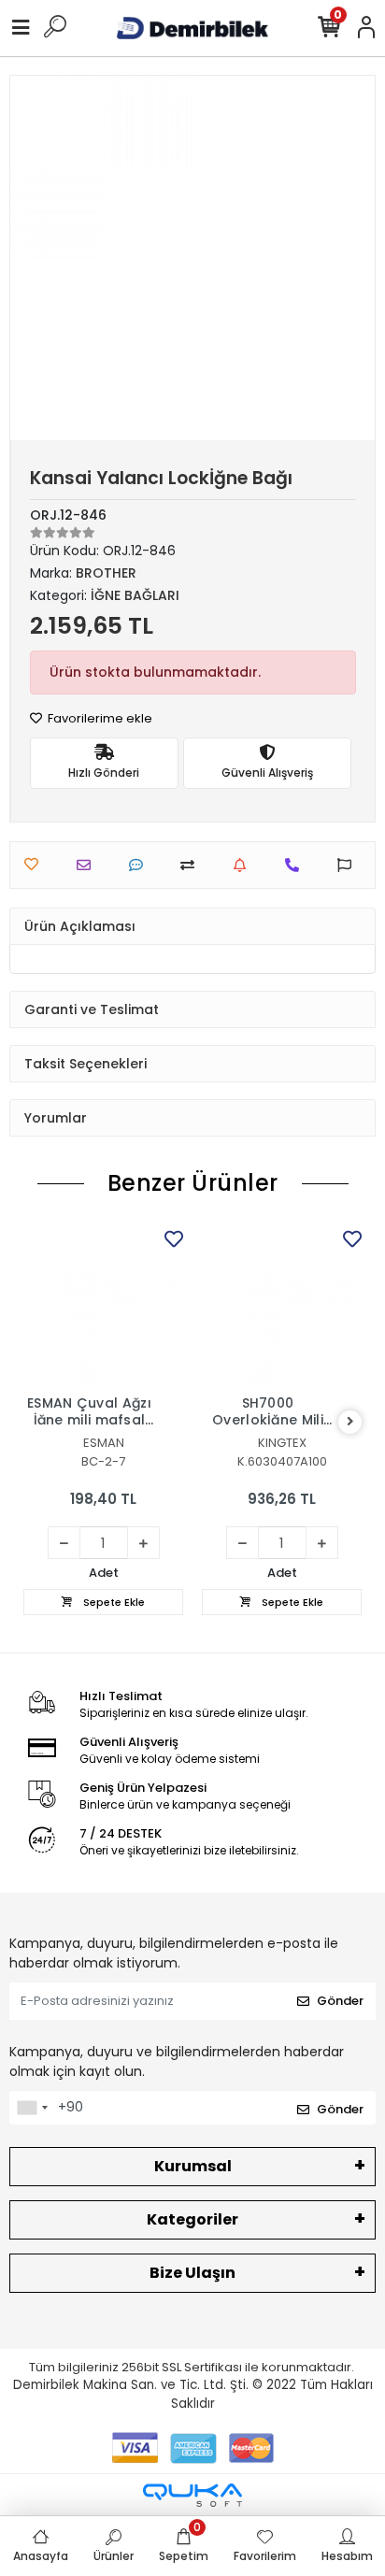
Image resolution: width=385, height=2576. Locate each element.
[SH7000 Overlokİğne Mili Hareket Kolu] (282, 1305)
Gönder (340, 2001)
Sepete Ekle (113, 1602)
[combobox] (32, 2108)
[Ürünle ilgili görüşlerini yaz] (141, 865)
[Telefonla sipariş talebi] (297, 865)
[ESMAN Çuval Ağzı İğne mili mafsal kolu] (103, 1305)
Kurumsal (193, 2166)
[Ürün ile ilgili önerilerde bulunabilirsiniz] (349, 865)
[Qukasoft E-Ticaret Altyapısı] (192, 2495)
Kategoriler (192, 2219)
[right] (350, 1422)
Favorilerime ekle (99, 718)
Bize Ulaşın (192, 2273)
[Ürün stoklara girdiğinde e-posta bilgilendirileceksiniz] (244, 865)
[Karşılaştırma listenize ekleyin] (192, 865)
